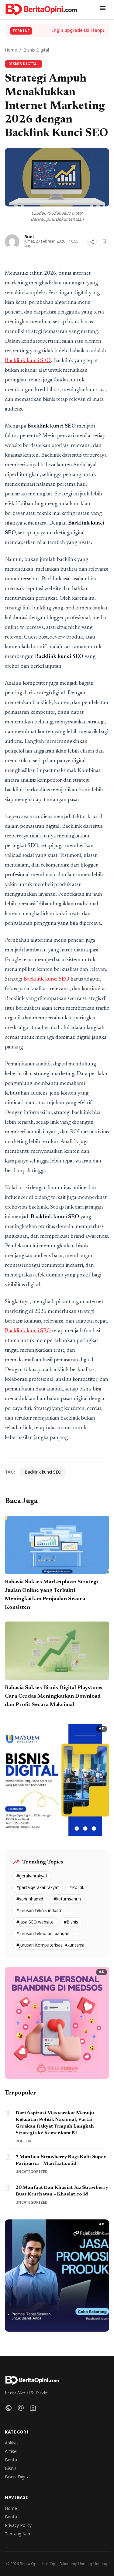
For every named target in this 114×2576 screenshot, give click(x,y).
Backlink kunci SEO (28, 361)
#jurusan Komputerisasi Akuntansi (50, 1945)
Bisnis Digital (36, 50)
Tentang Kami (19, 2534)
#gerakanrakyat (32, 1876)
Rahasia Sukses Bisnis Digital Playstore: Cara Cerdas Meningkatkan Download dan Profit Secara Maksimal (54, 1696)
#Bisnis (71, 1922)
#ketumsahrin (67, 1899)
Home (11, 50)
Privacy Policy (18, 2525)
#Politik (77, 1887)
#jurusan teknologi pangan (43, 1933)
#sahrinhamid (30, 1899)
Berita (11, 2460)
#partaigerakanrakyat (38, 1887)
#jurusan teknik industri (40, 1910)
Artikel (11, 2451)
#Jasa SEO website (35, 1922)
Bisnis (11, 2468)
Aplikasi (12, 2443)
